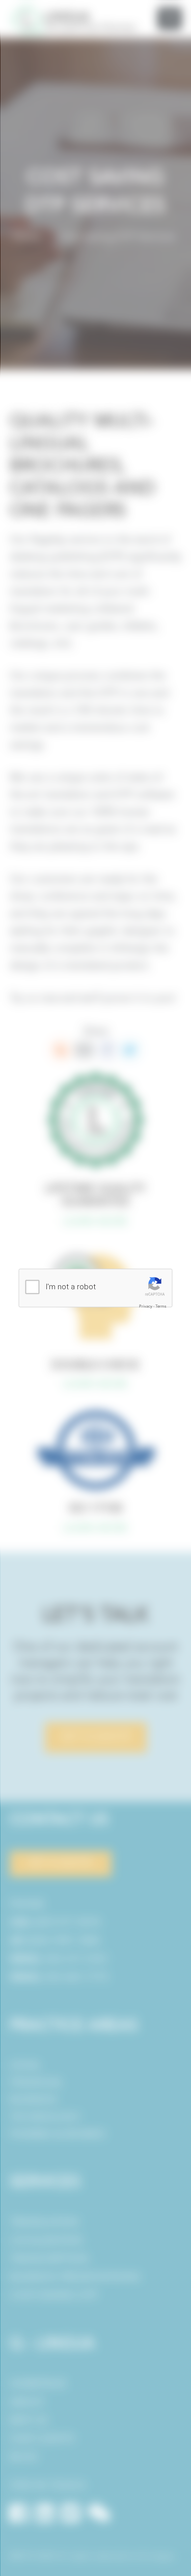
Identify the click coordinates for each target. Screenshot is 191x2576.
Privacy (146, 1306)
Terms (161, 1306)
